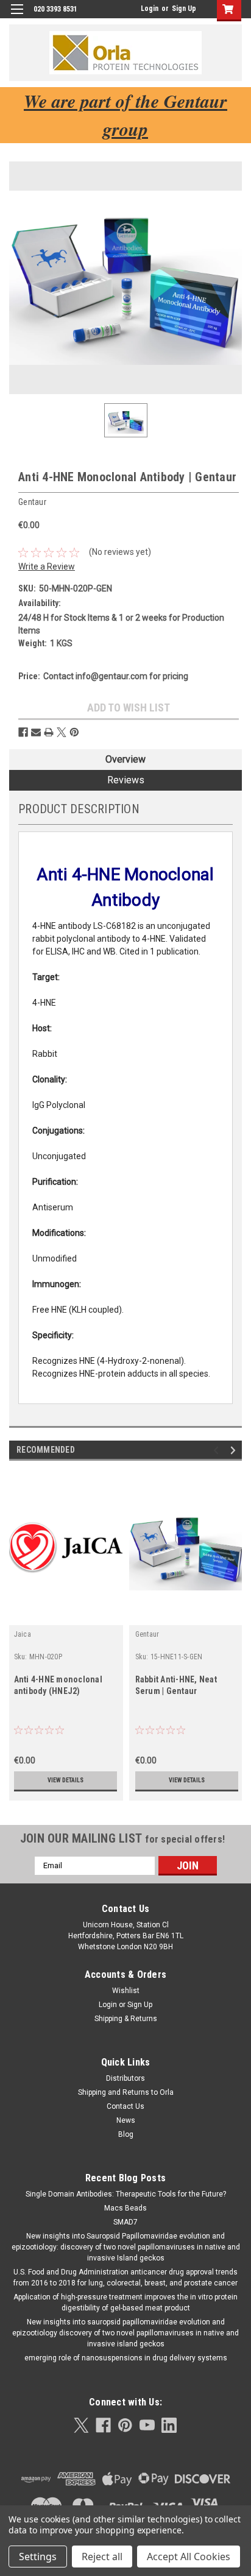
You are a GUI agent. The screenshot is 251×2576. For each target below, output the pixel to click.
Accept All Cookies (189, 2557)
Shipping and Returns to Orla (126, 2092)
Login (150, 9)
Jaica (23, 1634)
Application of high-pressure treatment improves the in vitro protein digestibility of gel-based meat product (125, 2303)
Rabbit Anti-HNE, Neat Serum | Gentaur (176, 1685)
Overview (125, 759)
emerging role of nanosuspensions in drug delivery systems (126, 2358)
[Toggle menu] (17, 17)
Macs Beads (125, 2208)
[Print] (49, 732)
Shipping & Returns (126, 2019)
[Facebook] (23, 732)
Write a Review (47, 566)
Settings (38, 2557)
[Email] (36, 732)
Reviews (126, 780)
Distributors (125, 2078)
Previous (218, 1450)
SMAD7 (125, 2222)
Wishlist (126, 1991)
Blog (126, 2134)
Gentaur (147, 1634)
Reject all (102, 2557)
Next (235, 1450)
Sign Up (184, 9)
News (126, 2120)
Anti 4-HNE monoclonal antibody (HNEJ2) (58, 1685)
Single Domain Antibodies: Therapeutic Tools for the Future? (126, 2194)
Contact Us (125, 2106)
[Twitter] (62, 732)
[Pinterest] (74, 732)
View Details (65, 1780)
